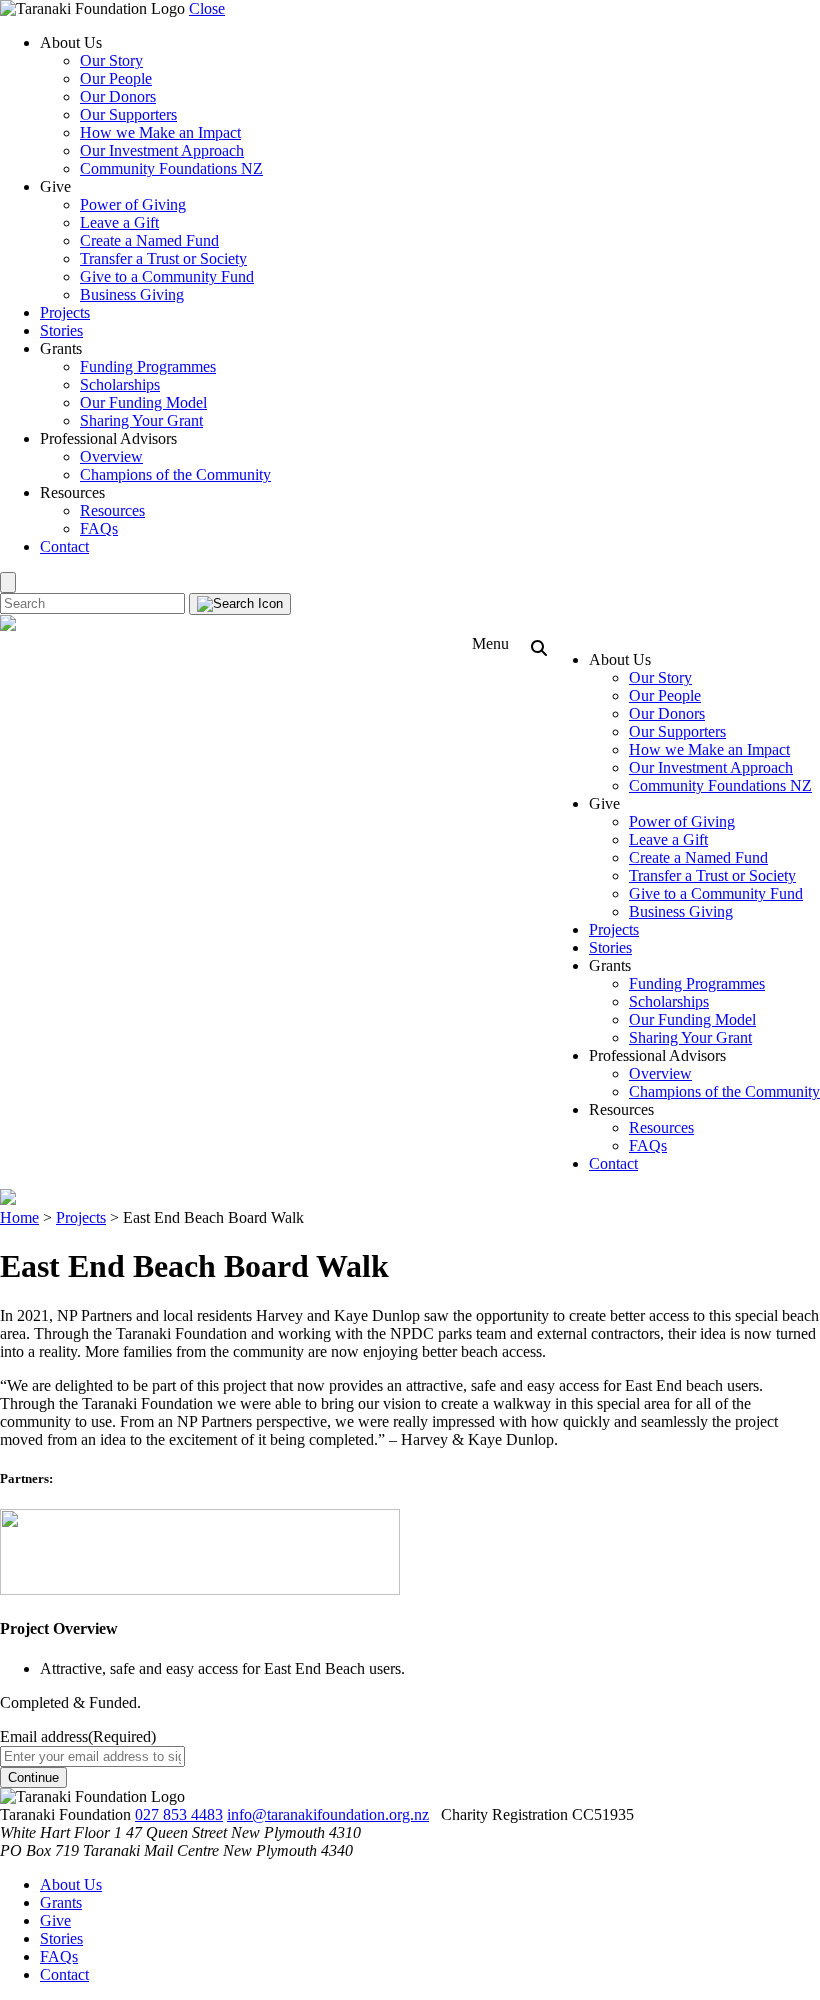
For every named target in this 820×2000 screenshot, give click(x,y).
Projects (65, 312)
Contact (64, 546)
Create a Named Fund (149, 240)
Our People (116, 78)
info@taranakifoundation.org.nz (328, 1814)
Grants (61, 1902)
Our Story (111, 60)
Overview (111, 456)
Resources (112, 510)
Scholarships (120, 384)
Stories (61, 330)
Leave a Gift (119, 222)
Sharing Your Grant (141, 420)
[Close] (8, 582)
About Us (71, 1884)
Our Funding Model (143, 402)
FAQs (99, 528)
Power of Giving (133, 204)
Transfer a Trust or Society (163, 258)
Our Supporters (128, 114)
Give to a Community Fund (167, 276)
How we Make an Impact (160, 132)
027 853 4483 (179, 1814)
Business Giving (132, 294)
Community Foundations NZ (171, 168)
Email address (78, 1736)
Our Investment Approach (162, 150)
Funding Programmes (148, 366)
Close (207, 8)
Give (55, 1920)
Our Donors (118, 96)
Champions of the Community (175, 474)
